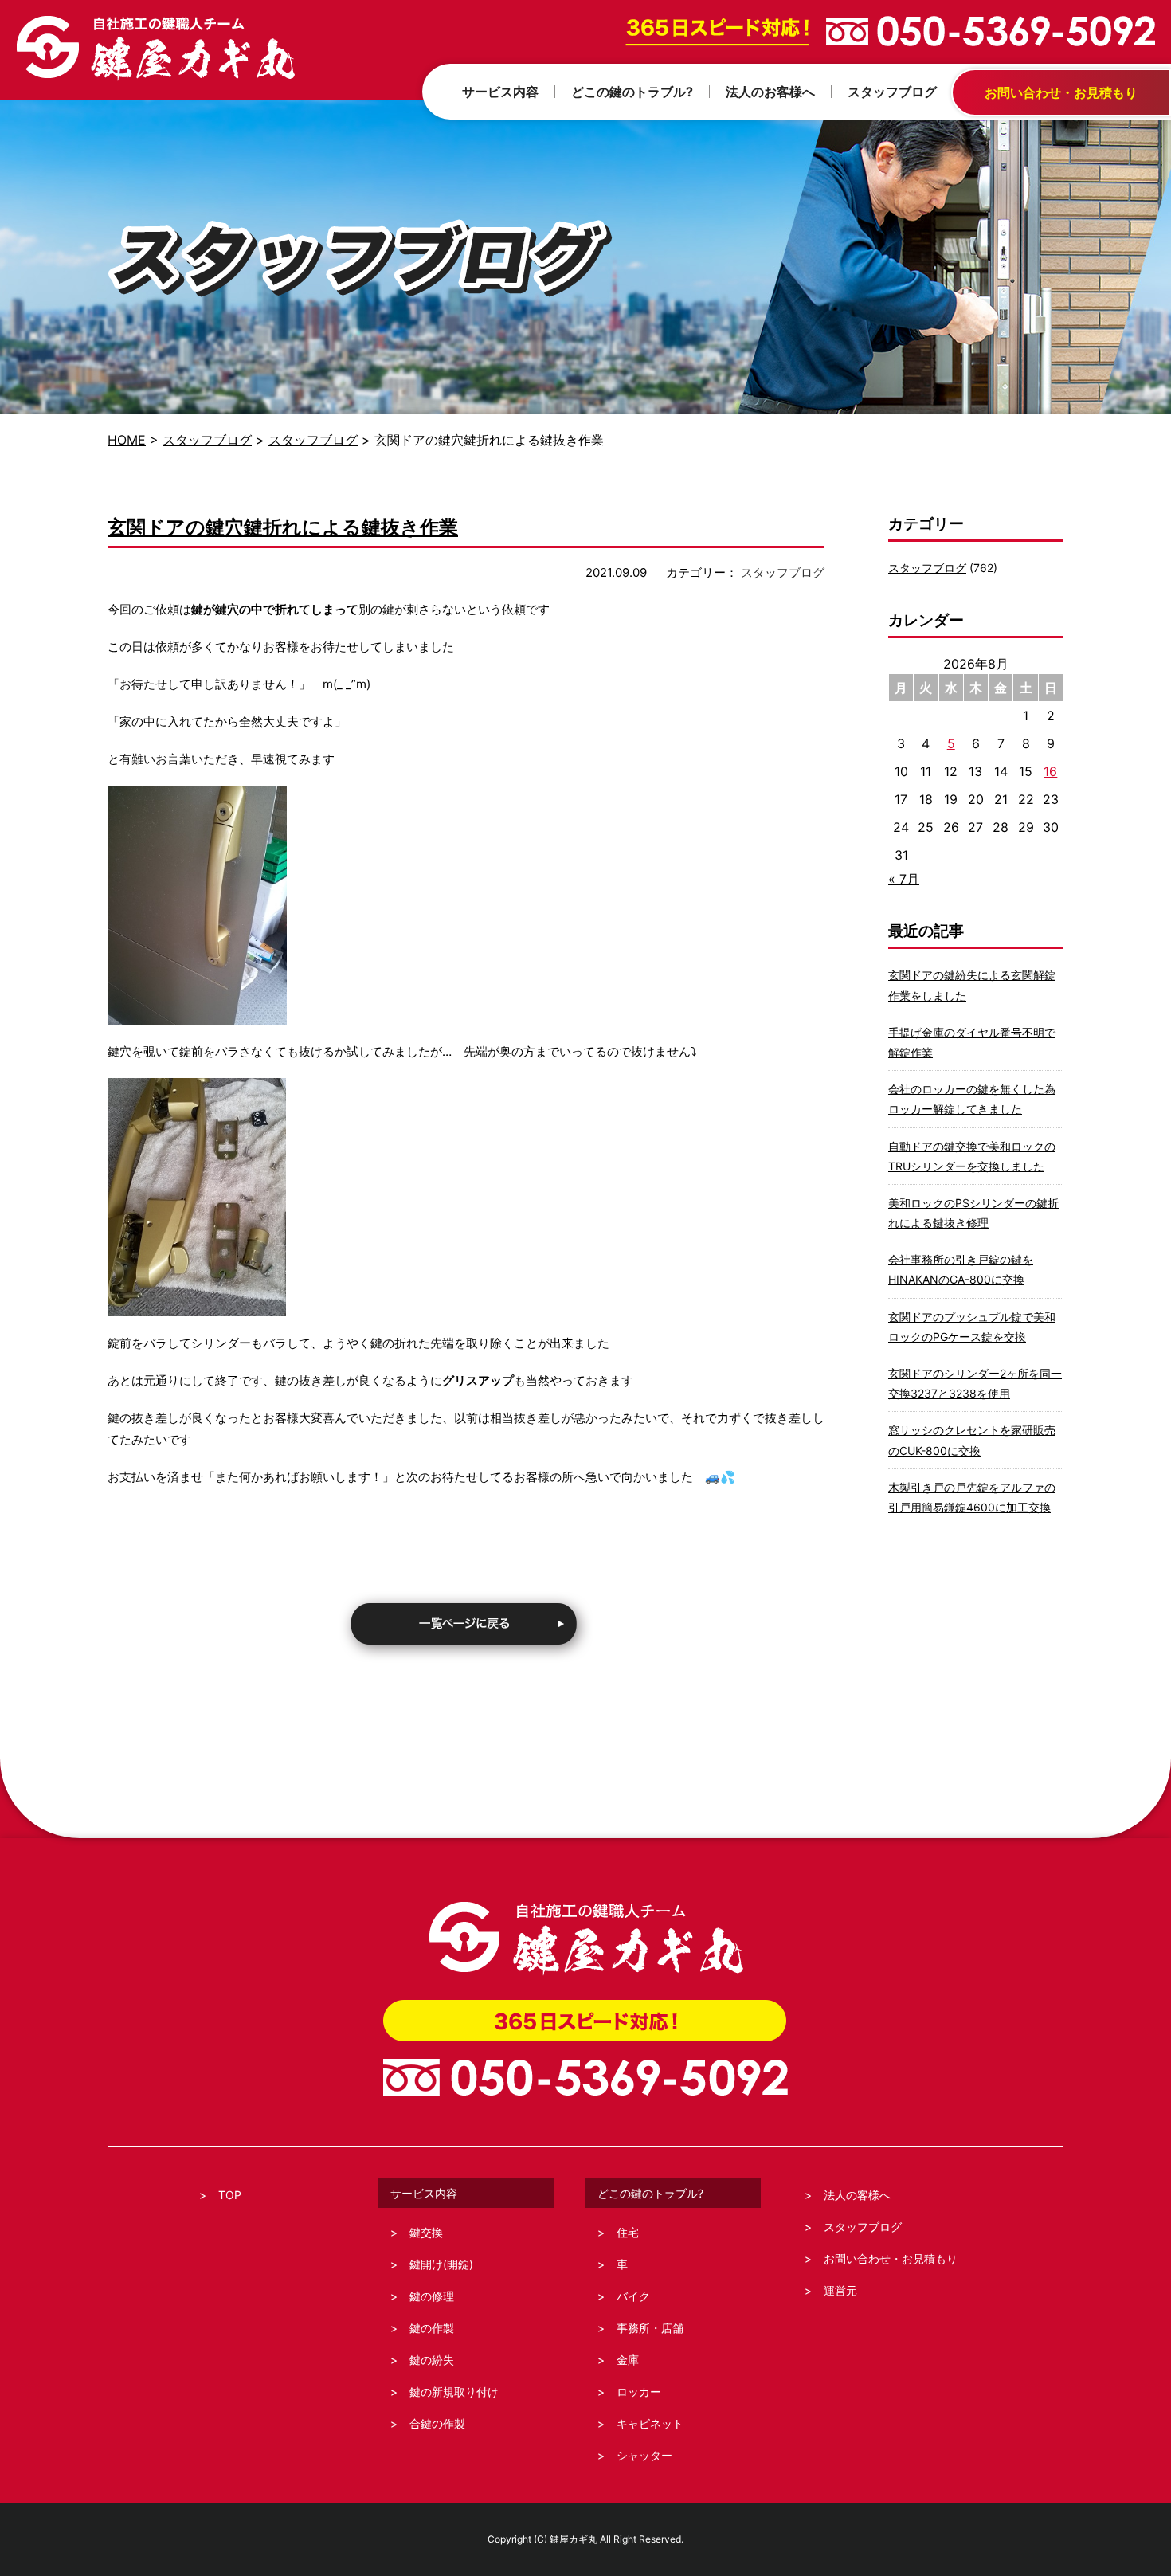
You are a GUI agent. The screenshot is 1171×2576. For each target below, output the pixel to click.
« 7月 (904, 879)
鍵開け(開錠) (441, 2264)
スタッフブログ (207, 440)
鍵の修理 (432, 2296)
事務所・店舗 (650, 2328)
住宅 (628, 2232)
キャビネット (650, 2423)
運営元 (840, 2290)
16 (1050, 771)
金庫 (628, 2360)
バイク (633, 2296)
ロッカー (639, 2392)
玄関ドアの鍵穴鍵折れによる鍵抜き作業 (283, 527)
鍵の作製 (432, 2328)
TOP (230, 2195)
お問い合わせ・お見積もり (891, 2258)
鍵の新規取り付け (454, 2392)
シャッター (644, 2455)
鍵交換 (426, 2232)
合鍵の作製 (437, 2423)
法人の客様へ (857, 2195)
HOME (127, 440)
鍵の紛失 (432, 2360)
